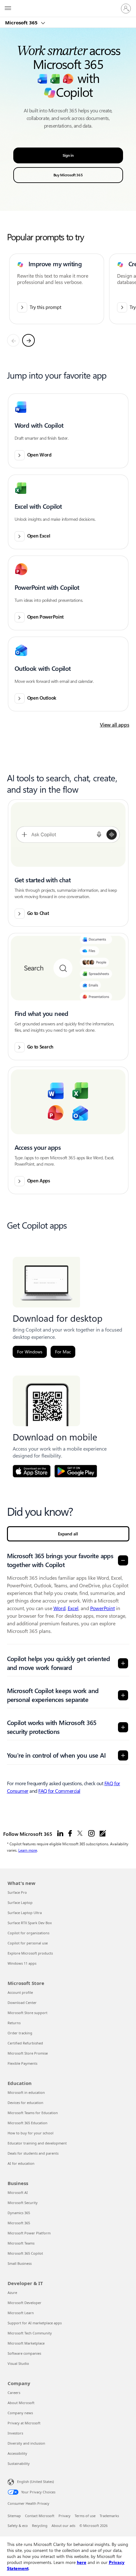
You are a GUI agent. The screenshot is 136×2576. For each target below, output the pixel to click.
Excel (73, 1608)
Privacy (65, 2516)
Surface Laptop (20, 1902)
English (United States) (35, 2482)
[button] (68, 431)
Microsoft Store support (28, 2013)
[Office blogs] (103, 1834)
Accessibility (17, 2453)
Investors (15, 2433)
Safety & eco (18, 2526)
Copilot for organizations (28, 1933)
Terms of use (85, 2516)
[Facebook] (70, 1834)
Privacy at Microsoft (24, 2423)
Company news (20, 2413)
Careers (14, 2393)
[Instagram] (91, 1834)
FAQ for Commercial (59, 1791)
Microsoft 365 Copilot (25, 2253)
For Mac (63, 1352)
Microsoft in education (26, 2092)
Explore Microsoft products (30, 1953)
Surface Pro (17, 1892)
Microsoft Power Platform (29, 2233)
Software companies (24, 2353)
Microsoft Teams (21, 2243)
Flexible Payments (22, 2063)
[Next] (28, 340)
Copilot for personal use (28, 1943)
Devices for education (25, 2103)
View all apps (115, 725)
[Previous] (13, 340)
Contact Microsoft (40, 2516)
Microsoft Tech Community (30, 2333)
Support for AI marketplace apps (35, 2323)
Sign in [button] (68, 155)
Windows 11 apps (22, 1963)
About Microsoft (21, 2403)
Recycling (40, 2526)
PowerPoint (102, 1608)
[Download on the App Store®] (32, 1471)
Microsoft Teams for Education (33, 2113)
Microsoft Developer (25, 2303)
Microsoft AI (18, 2192)
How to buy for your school (31, 2133)
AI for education (21, 2163)
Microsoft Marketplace (26, 2343)
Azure (12, 2293)
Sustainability (19, 2463)
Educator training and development (37, 2143)
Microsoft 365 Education (28, 2123)
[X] (80, 1834)
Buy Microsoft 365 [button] (68, 175)
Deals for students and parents (33, 2153)
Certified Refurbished (25, 2043)
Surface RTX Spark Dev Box (30, 1923)
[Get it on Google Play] (76, 1471)
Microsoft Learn (21, 2313)
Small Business (20, 2263)
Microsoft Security (23, 2203)
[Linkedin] (60, 1834)
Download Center (22, 2003)
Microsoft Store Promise (28, 2053)
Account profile (20, 1992)
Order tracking (20, 2033)
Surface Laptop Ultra (25, 1913)
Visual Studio (18, 2363)
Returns (14, 2023)
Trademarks (109, 2516)
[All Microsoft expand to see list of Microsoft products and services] (8, 9)
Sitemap (14, 2516)
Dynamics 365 (19, 2213)
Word (59, 1608)
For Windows (30, 1352)
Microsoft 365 (22, 22)
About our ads (63, 2526)
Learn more (28, 1850)
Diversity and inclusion (26, 2443)
